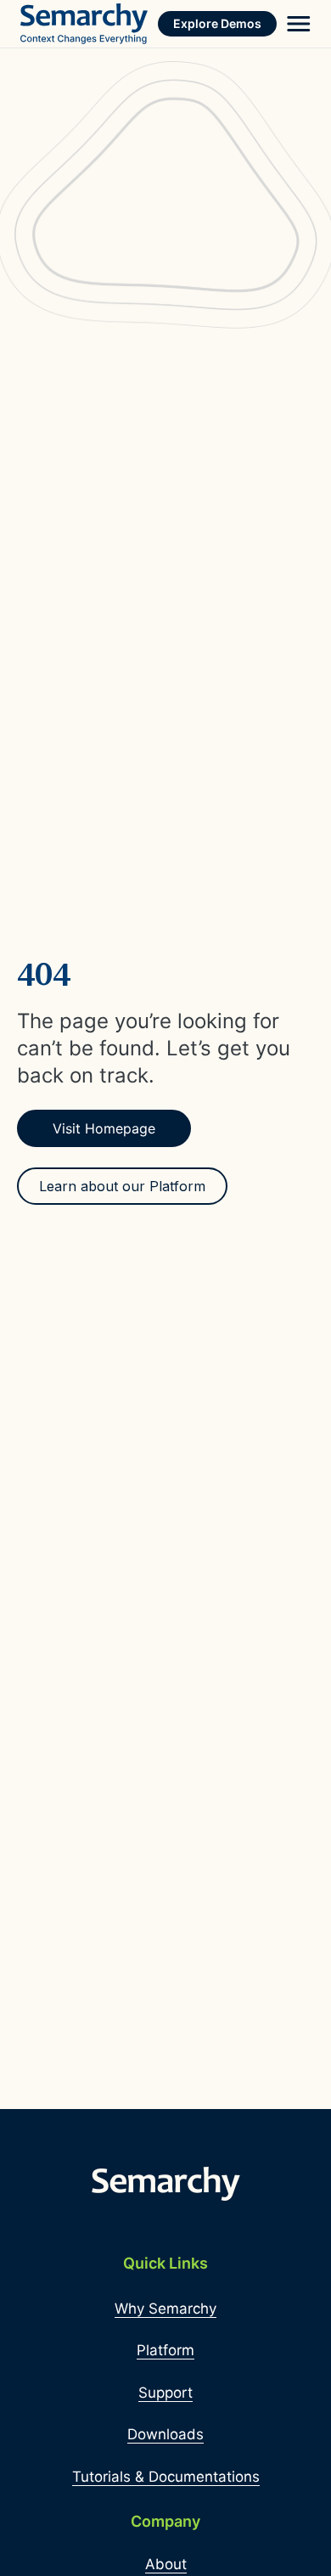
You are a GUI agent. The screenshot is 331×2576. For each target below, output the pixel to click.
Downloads (165, 2434)
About (166, 2564)
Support (165, 2393)
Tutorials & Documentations (166, 2477)
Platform (165, 2350)
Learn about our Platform (122, 1186)
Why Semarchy (165, 2309)
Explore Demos (217, 23)
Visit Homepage (104, 1128)
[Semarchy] (84, 24)
